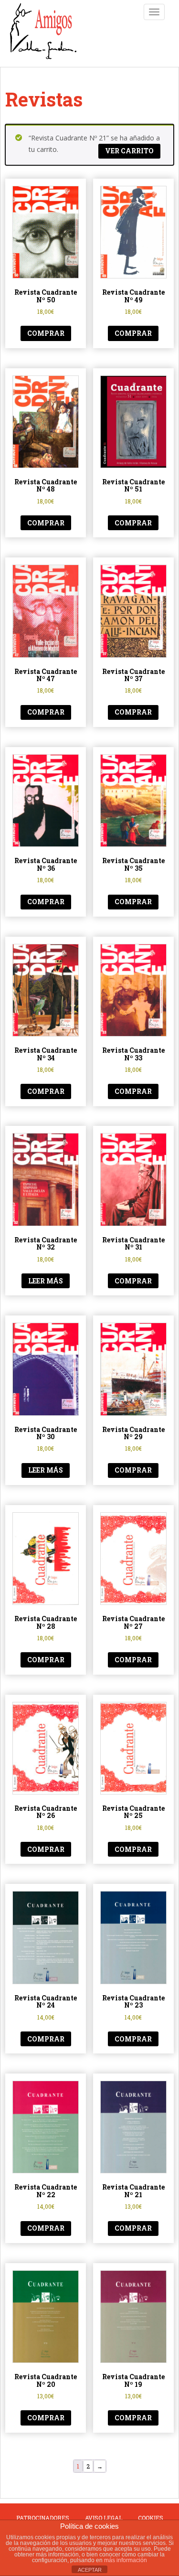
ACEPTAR (90, 2570)
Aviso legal (104, 2518)
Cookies (151, 2518)
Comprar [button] (46, 333)
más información (126, 2560)
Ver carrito (129, 151)
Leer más (46, 1281)
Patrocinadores (43, 2518)
